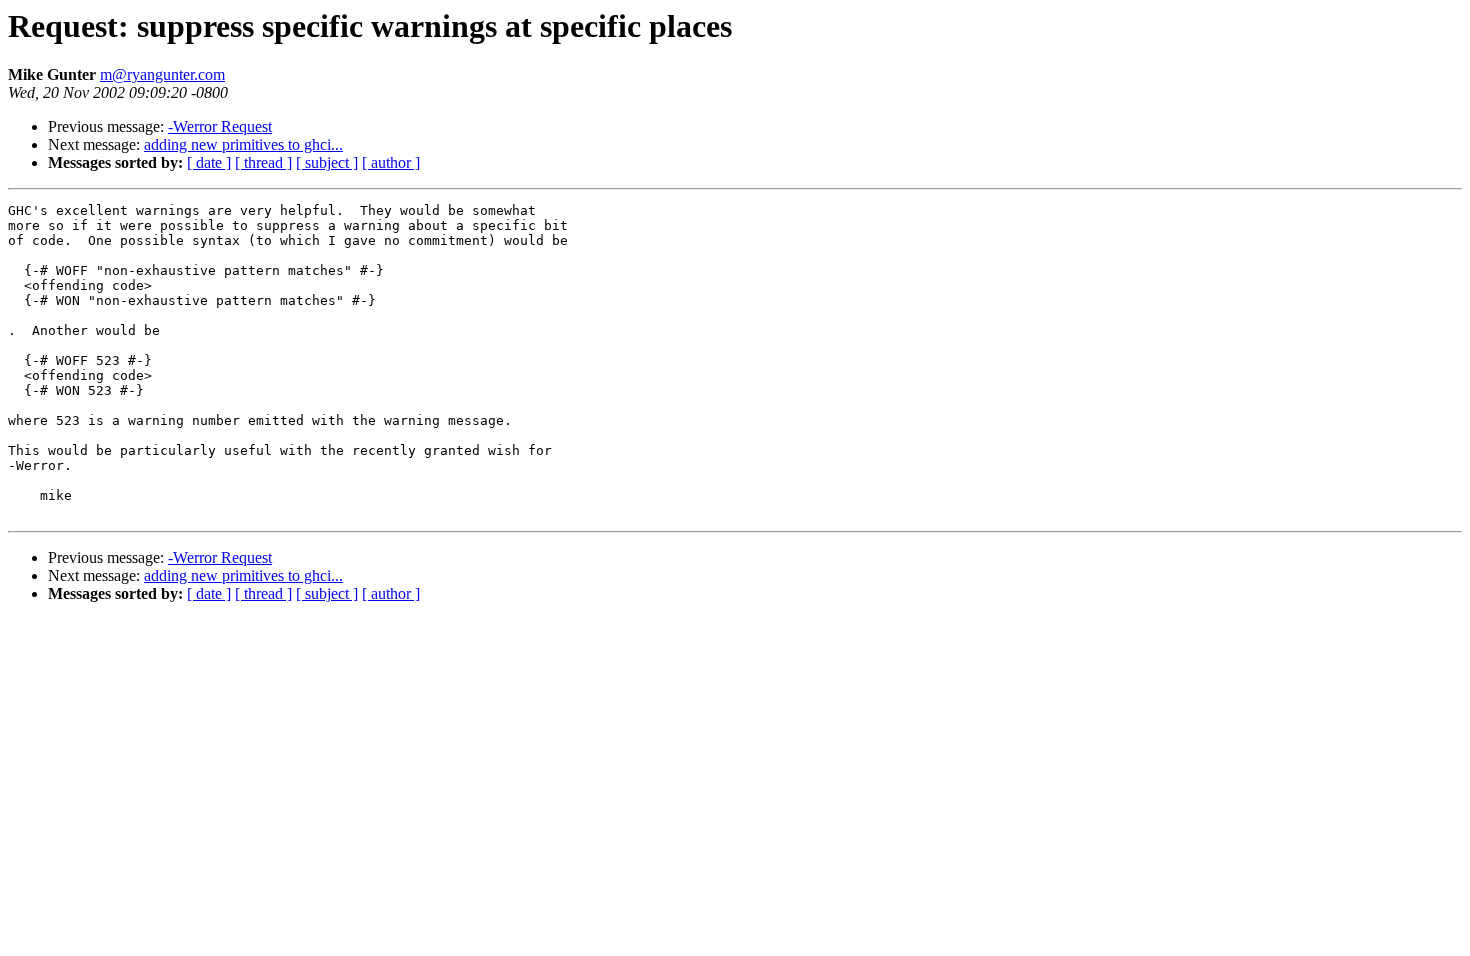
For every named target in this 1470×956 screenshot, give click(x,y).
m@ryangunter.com (162, 74)
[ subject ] (327, 162)
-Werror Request (220, 126)
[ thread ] (263, 162)
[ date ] (209, 162)
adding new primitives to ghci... (243, 144)
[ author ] (391, 162)
